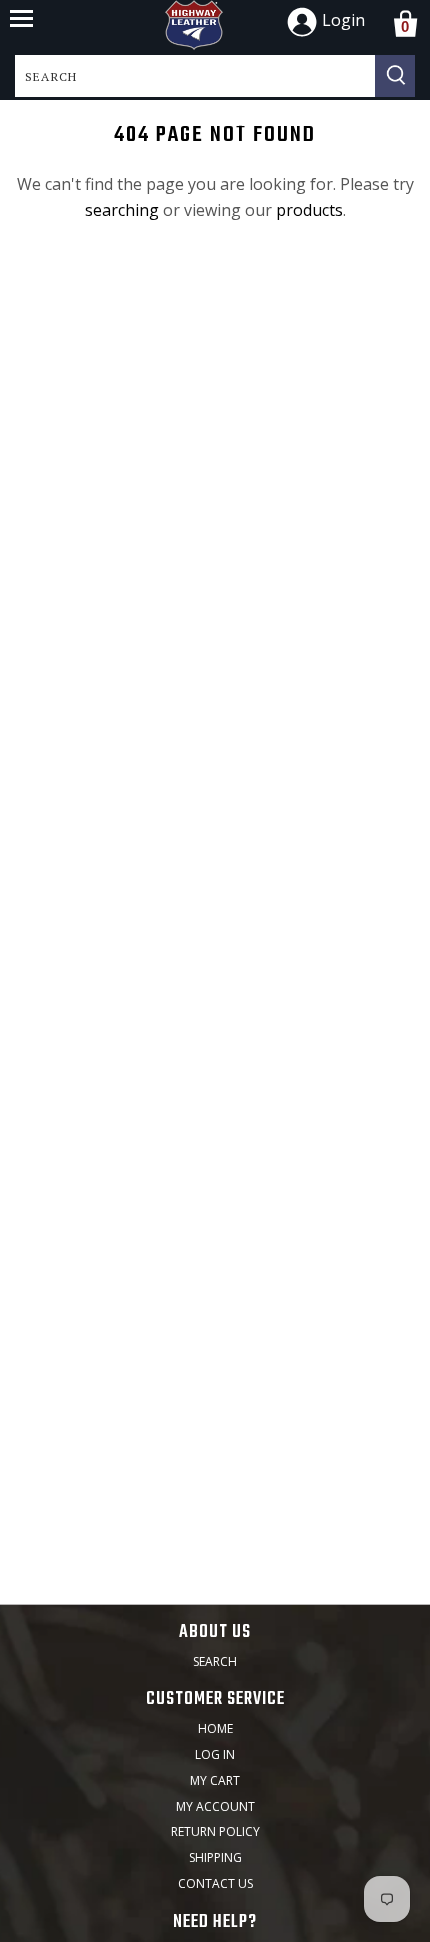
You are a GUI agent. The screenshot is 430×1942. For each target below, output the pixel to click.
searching (122, 210)
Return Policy (215, 1831)
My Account (215, 1806)
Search (215, 1661)
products (309, 210)
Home (215, 1728)
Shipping (215, 1857)
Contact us (215, 1883)
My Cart (215, 1780)
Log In (215, 1754)
